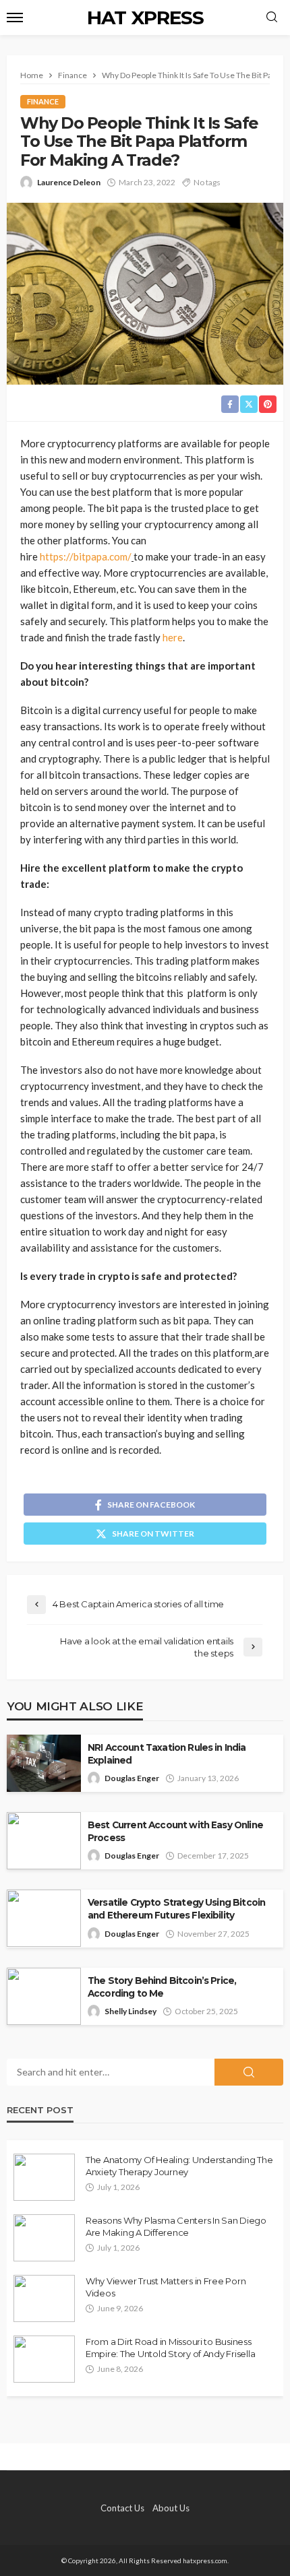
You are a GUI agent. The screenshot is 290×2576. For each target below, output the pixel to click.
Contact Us (122, 2508)
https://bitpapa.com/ (86, 556)
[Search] (272, 18)
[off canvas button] (15, 18)
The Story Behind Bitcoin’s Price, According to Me (162, 1987)
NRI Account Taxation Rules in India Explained (167, 1754)
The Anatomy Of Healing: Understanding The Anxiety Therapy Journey (179, 2166)
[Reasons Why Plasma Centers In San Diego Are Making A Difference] (44, 2238)
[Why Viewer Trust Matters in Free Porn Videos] (44, 2298)
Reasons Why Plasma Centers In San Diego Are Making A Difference (176, 2226)
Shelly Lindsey (130, 2011)
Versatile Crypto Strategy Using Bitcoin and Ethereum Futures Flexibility (176, 1909)
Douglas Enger (132, 1778)
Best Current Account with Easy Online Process (175, 1831)
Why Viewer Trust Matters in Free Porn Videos (166, 2287)
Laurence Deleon (69, 182)
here (173, 637)
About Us (171, 2508)
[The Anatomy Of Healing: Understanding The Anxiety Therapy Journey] (44, 2177)
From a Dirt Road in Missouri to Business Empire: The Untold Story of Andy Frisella (170, 2348)
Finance (43, 101)
